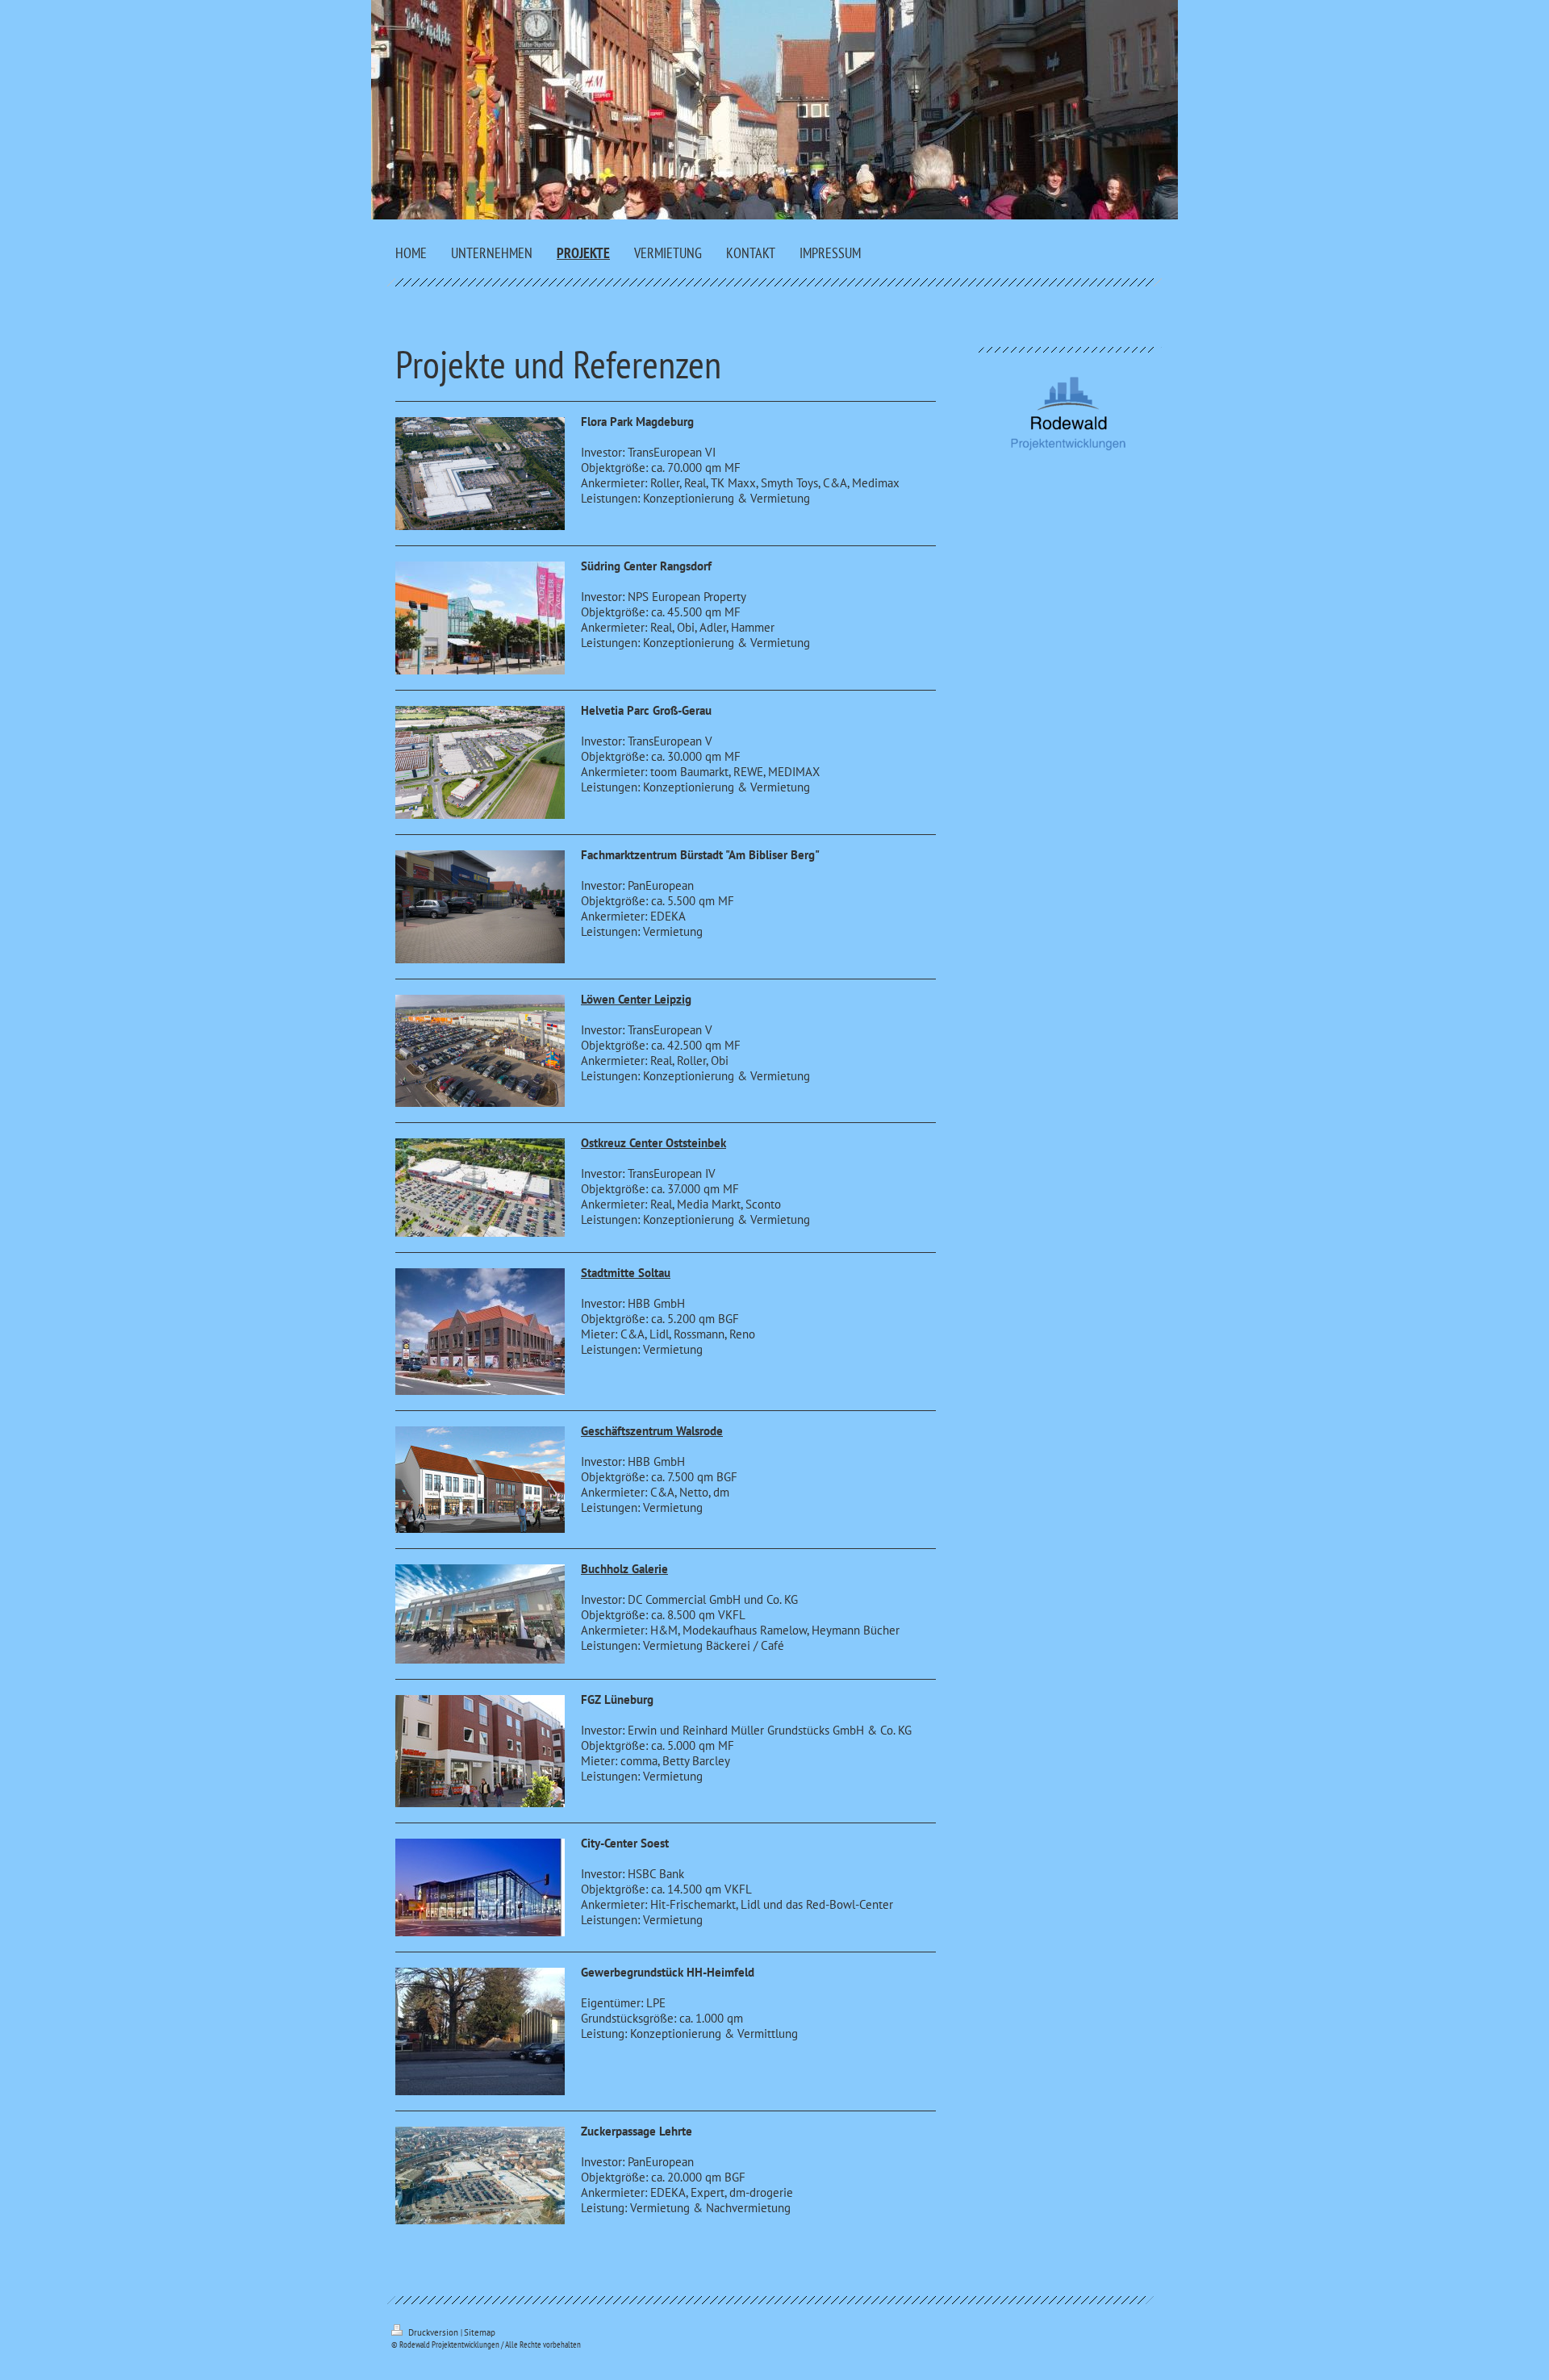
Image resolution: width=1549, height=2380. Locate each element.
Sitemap (480, 2332)
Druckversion (433, 2332)
